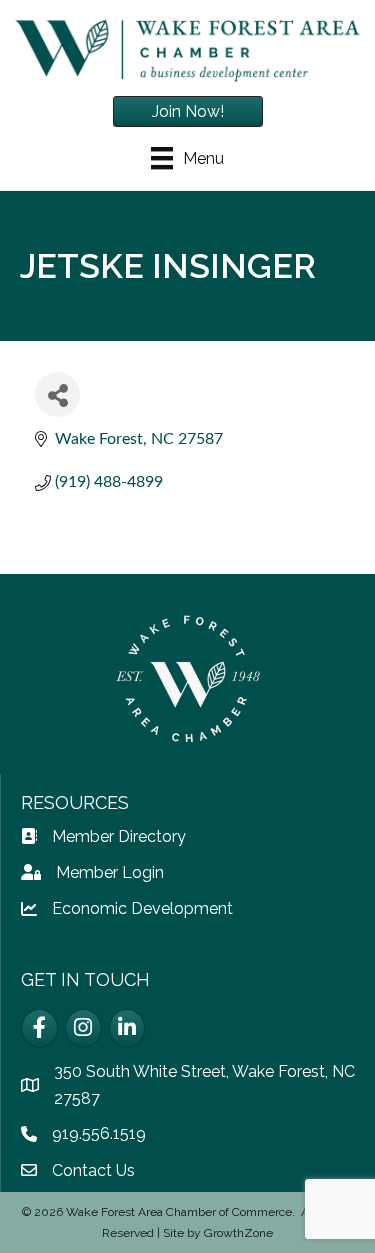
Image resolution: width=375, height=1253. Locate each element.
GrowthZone (238, 1233)
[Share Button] (57, 394)
